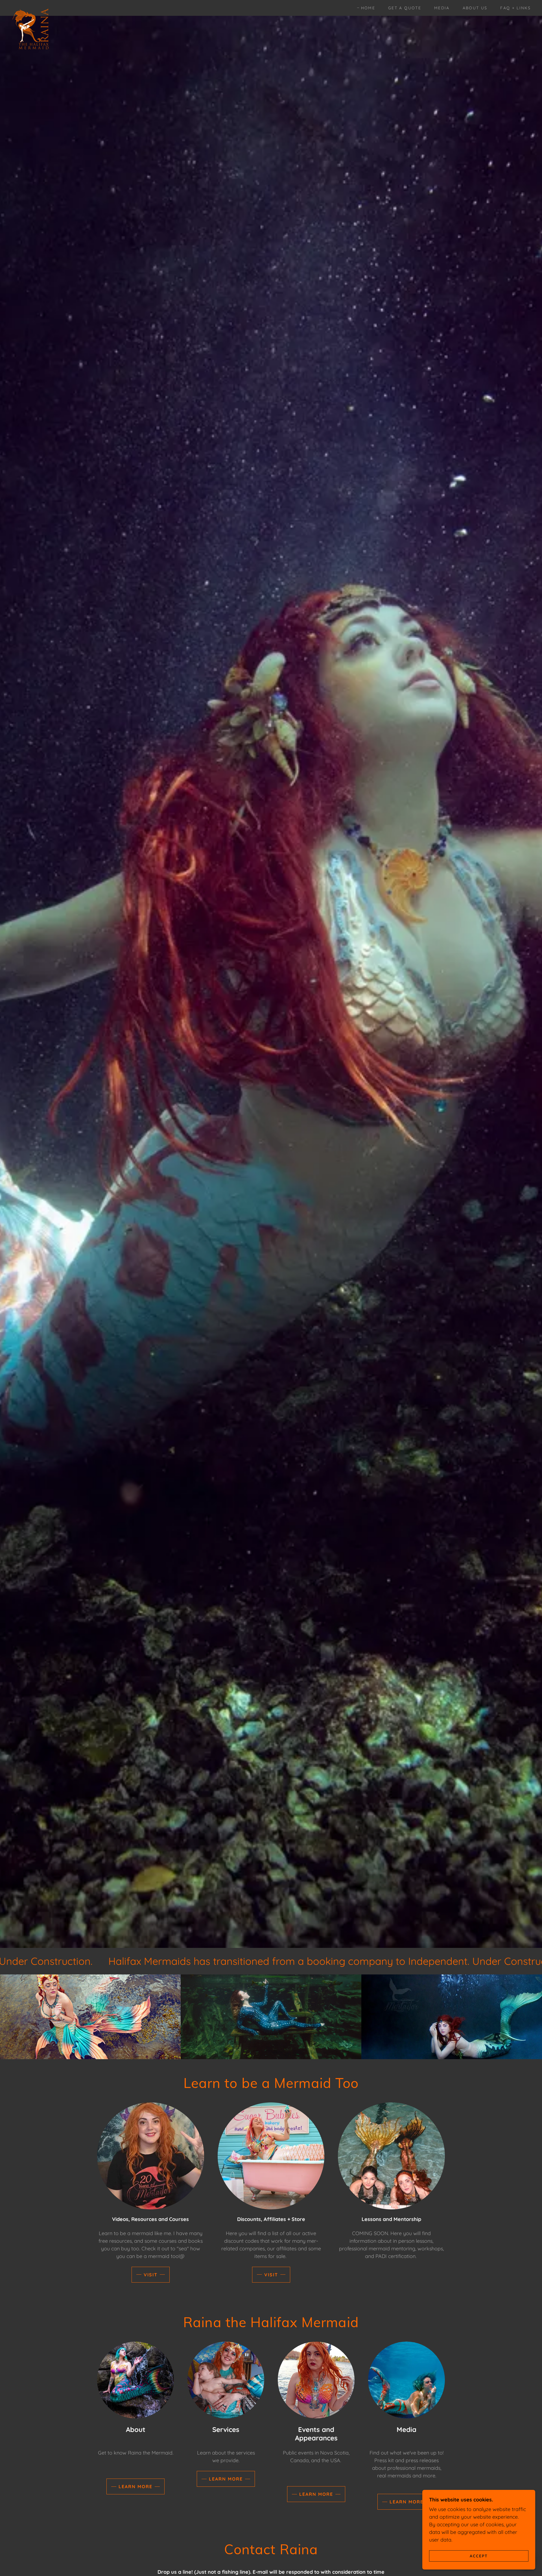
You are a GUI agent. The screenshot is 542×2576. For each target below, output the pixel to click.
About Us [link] (475, 8)
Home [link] (368, 8)
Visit (151, 2275)
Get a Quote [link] (405, 8)
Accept (479, 2556)
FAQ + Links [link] (515, 8)
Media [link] (442, 8)
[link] (31, 7)
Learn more (135, 2486)
